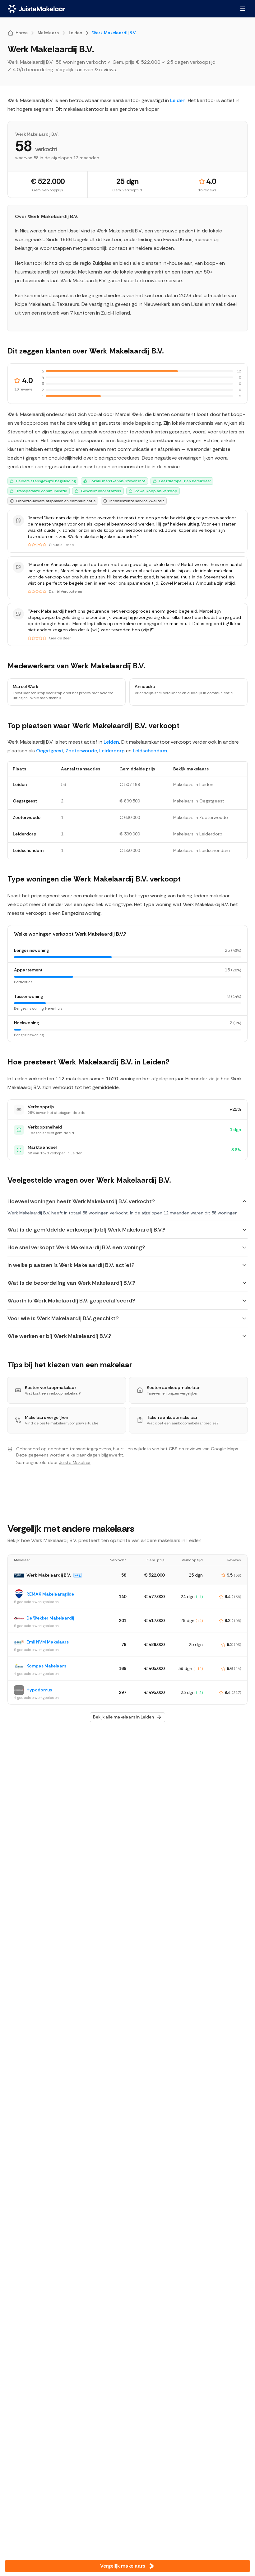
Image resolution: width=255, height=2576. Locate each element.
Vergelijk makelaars (123, 2566)
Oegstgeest (50, 751)
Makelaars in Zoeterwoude (201, 817)
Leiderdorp (112, 751)
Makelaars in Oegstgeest (199, 801)
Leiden (178, 100)
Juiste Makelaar (75, 1462)
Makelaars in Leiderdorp (198, 834)
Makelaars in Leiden (193, 784)
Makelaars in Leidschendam (202, 850)
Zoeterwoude (81, 751)
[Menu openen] (243, 9)
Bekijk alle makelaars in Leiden (123, 1717)
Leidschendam (150, 751)
